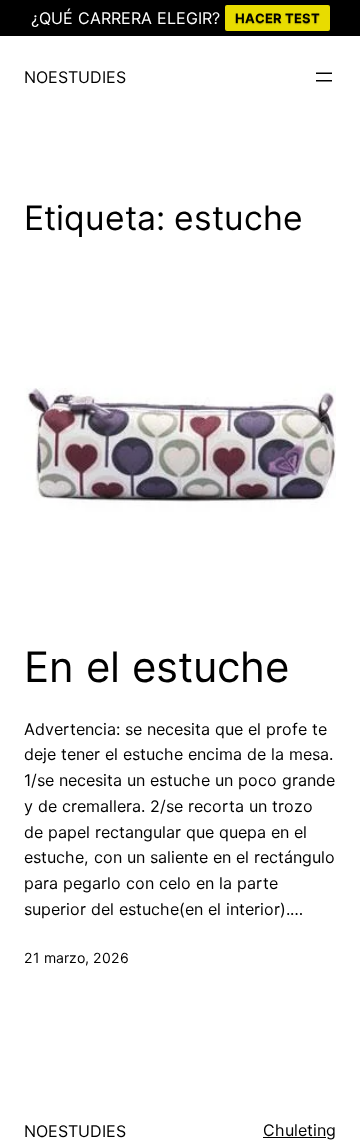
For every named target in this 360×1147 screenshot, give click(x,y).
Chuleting (299, 1130)
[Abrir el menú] (324, 77)
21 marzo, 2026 (76, 957)
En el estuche (156, 667)
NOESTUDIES (75, 77)
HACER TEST (277, 18)
